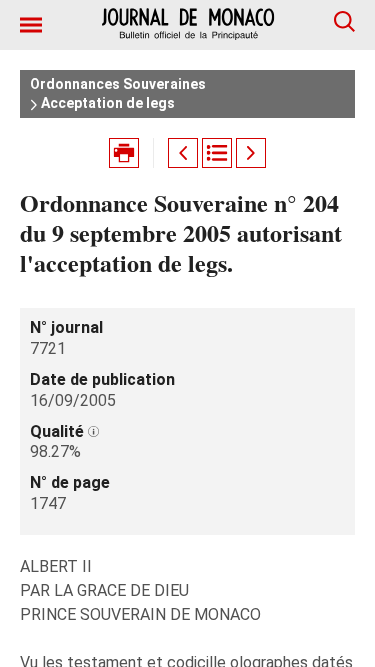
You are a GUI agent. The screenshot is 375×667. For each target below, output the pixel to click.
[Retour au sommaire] (217, 153)
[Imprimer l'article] (124, 153)
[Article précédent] (183, 153)
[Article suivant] (251, 153)
